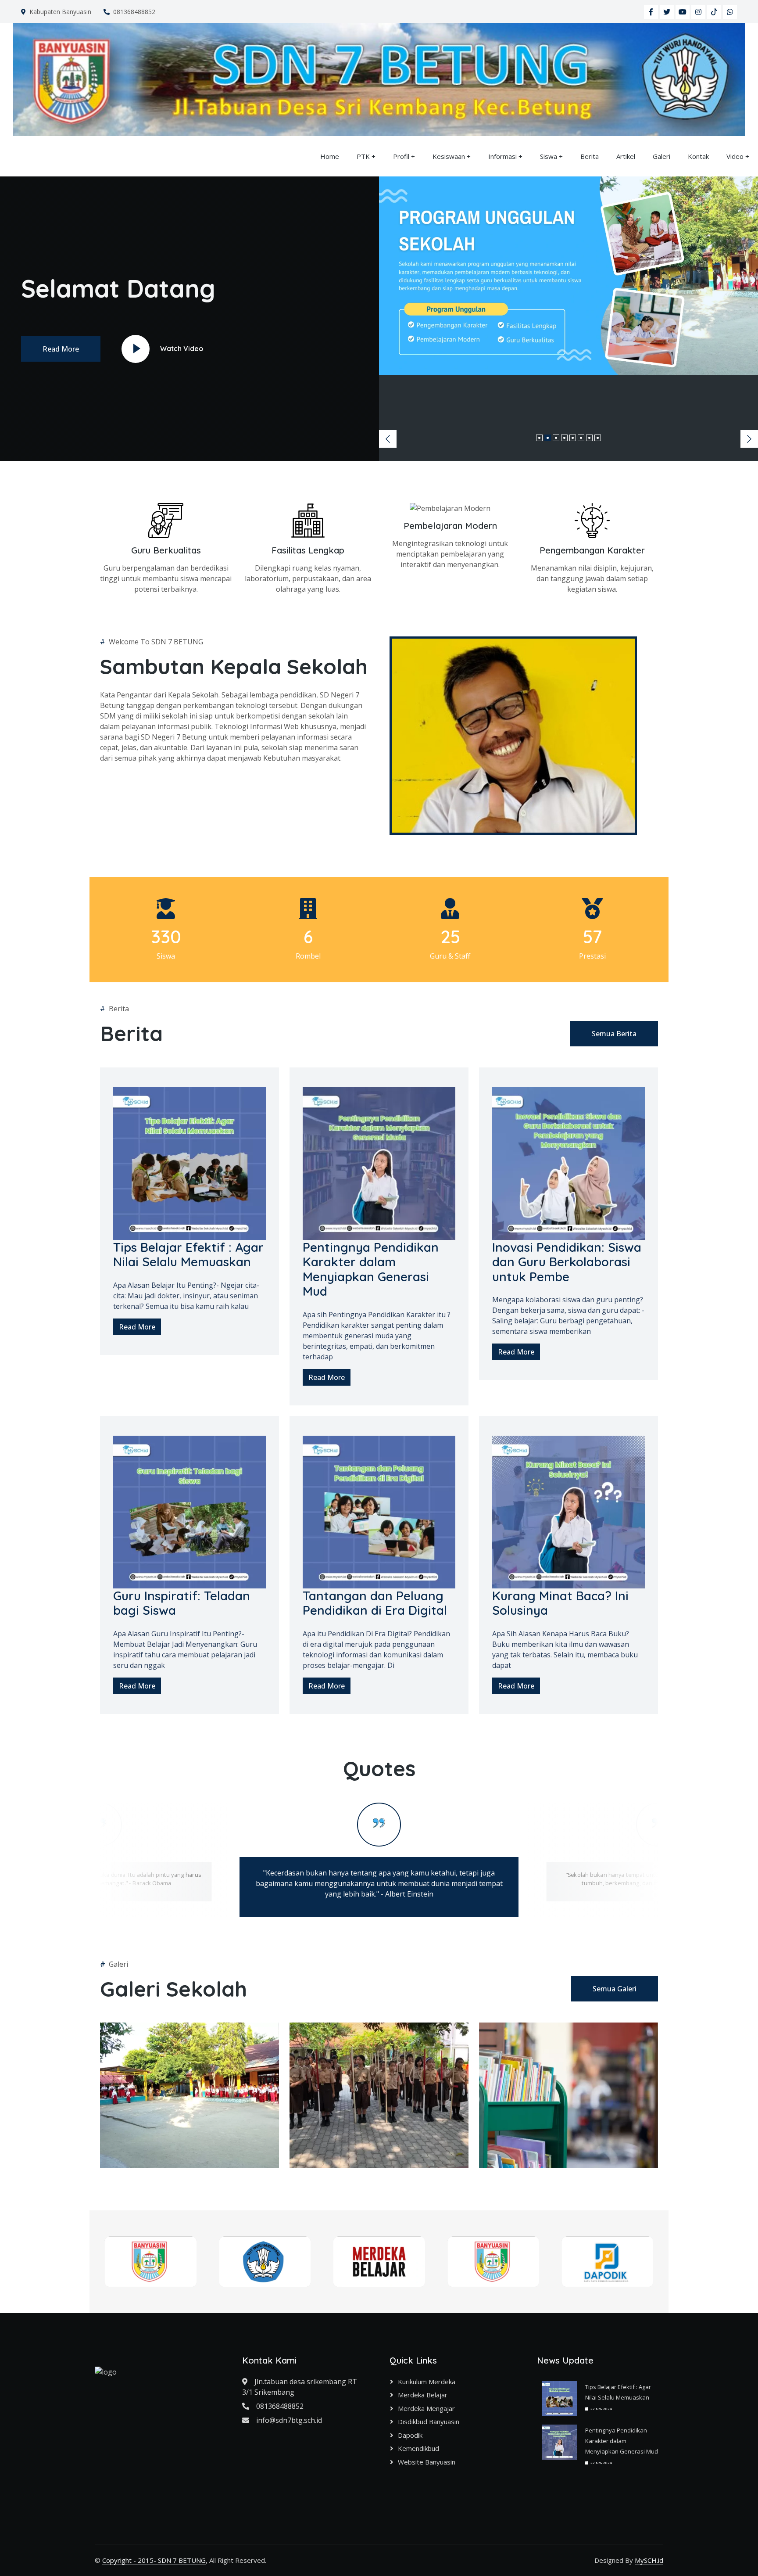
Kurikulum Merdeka (427, 2382)
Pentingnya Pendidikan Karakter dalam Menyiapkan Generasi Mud (622, 2441)
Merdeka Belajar (423, 2395)
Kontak (698, 156)
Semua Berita (614, 1034)
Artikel (626, 156)
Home (330, 156)
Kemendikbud (418, 2448)
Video (735, 156)
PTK (363, 156)
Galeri (661, 156)
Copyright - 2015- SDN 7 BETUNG (154, 2560)
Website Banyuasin (427, 2462)
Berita (590, 156)
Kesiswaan (449, 156)
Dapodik (410, 2435)
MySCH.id (649, 2560)
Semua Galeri (615, 1989)
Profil (401, 156)
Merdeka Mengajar (426, 2408)
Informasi (502, 156)
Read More (61, 349)
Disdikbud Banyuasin (429, 2422)
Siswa (549, 156)
